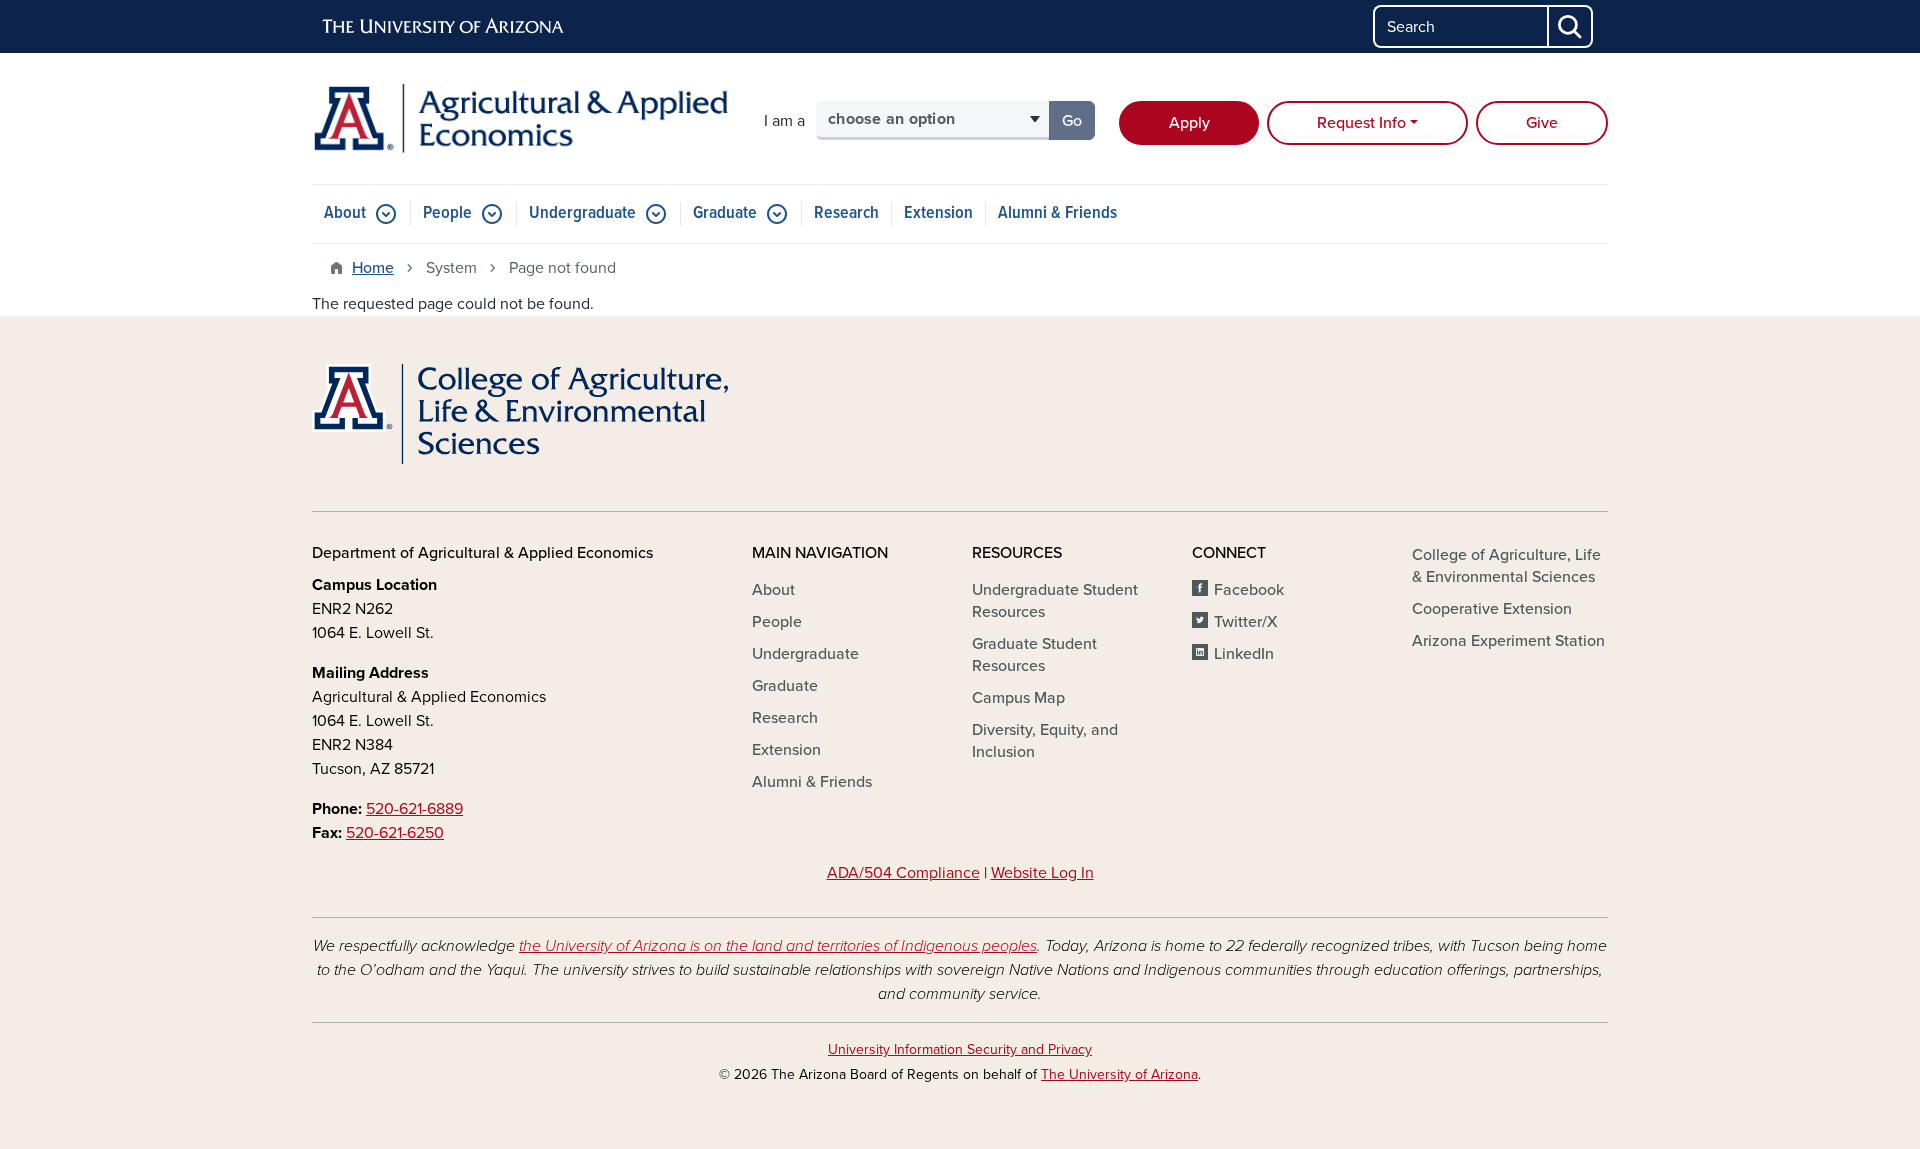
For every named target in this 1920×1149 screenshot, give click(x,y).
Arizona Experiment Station (1508, 641)
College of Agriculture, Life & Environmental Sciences (1506, 566)
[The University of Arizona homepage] (444, 27)
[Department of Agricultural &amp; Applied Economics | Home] (520, 118)
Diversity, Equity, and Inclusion (1045, 741)
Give (1542, 123)
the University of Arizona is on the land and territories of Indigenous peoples (778, 946)
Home (373, 268)
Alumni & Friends (1057, 213)
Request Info (1361, 123)
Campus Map (1018, 698)
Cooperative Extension (1492, 609)
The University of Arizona (1119, 1074)
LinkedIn (1244, 654)
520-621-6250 (395, 833)
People (447, 213)
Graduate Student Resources (1034, 655)
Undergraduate (582, 213)
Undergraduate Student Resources (1055, 601)
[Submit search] (1571, 26)
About (345, 213)
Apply (1189, 123)
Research (846, 213)
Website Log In (1042, 873)
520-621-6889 (414, 809)
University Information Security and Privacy (960, 1049)
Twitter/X (1246, 622)
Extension (938, 213)
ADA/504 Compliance (903, 873)
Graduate (725, 213)
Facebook (1249, 590)
